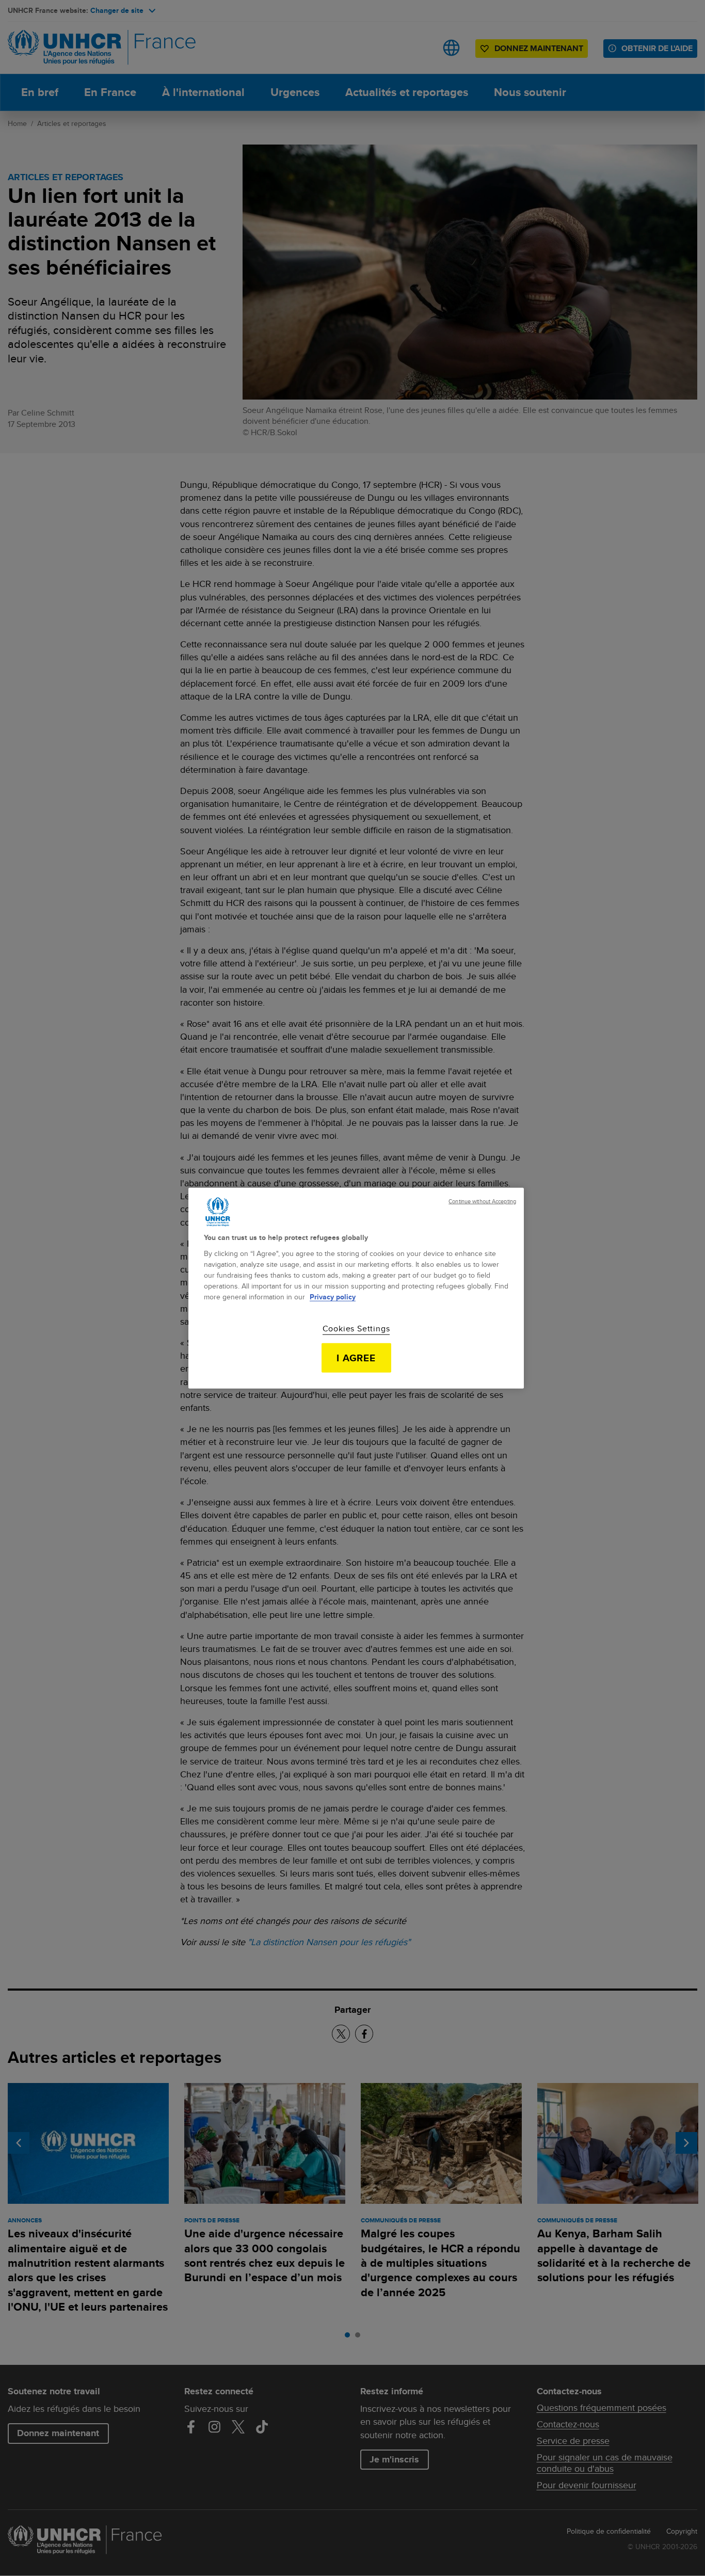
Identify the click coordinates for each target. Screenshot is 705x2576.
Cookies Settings (356, 1328)
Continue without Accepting (482, 1202)
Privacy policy (333, 1296)
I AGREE (356, 1358)
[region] (356, 1288)
